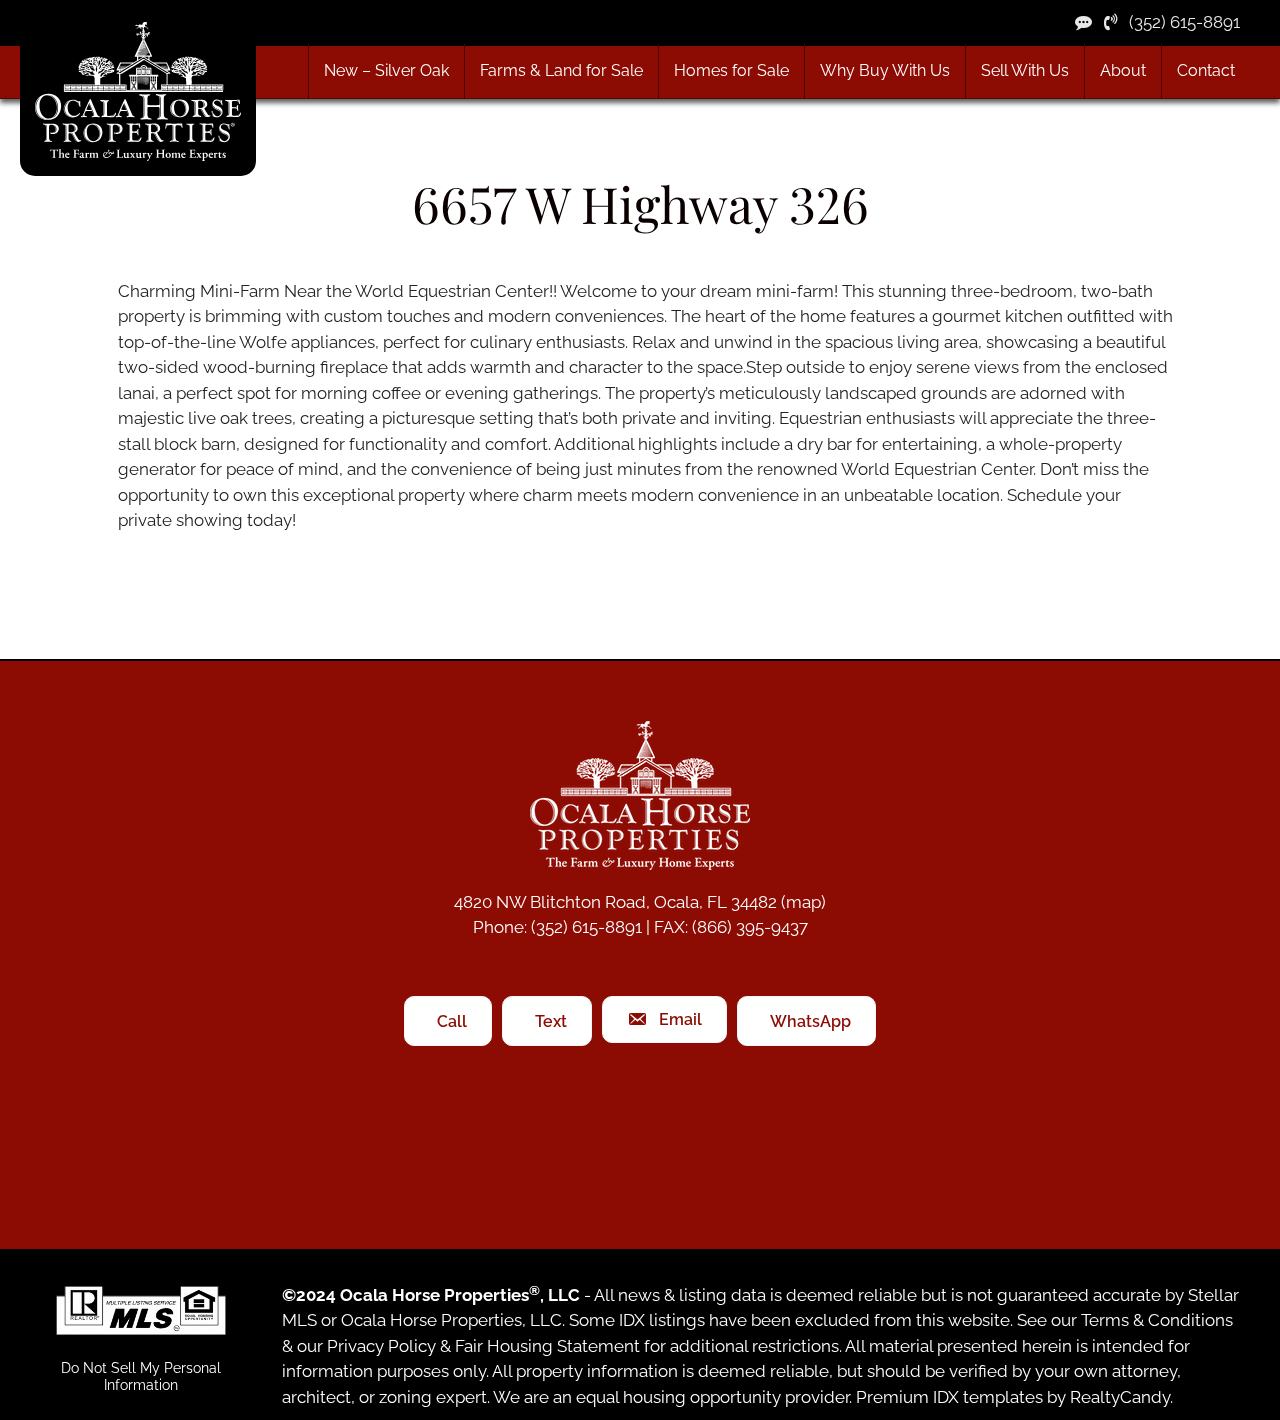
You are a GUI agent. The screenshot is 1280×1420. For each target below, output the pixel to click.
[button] (561, 71)
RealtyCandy (1120, 1397)
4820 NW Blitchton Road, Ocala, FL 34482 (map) (640, 902)
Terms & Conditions (1157, 1320)
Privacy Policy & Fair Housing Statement (483, 1346)
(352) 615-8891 (1178, 22)
